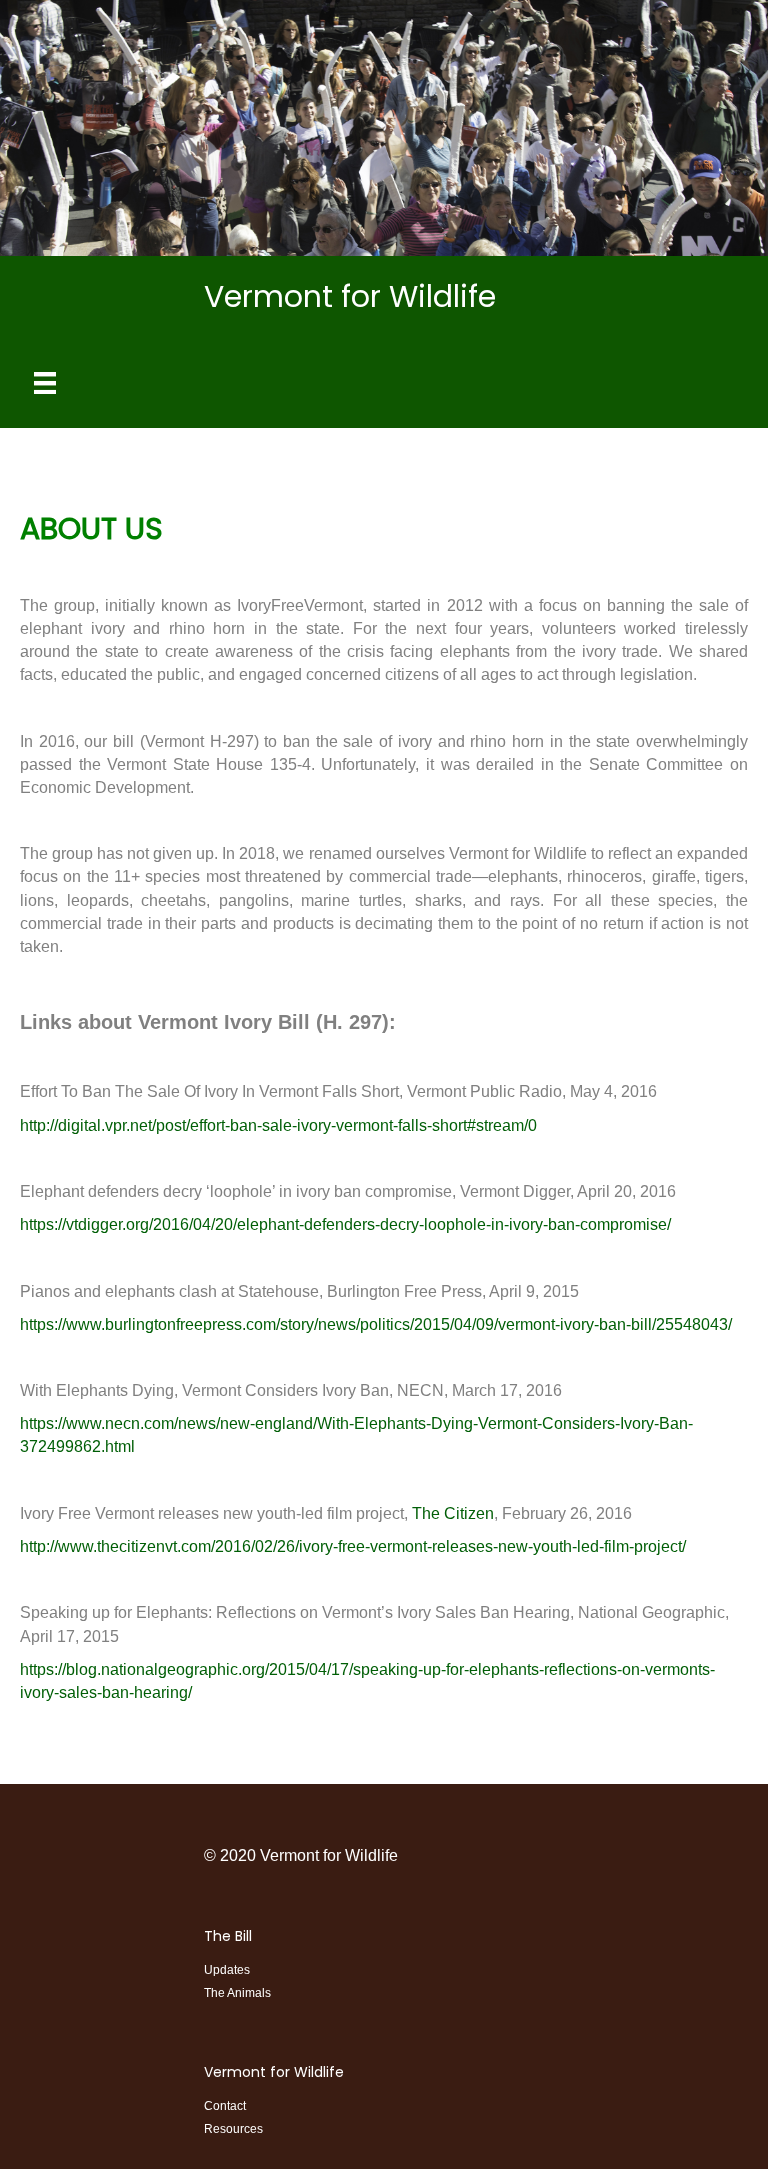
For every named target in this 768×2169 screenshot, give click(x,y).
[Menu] (45, 383)
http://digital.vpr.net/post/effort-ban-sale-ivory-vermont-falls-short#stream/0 (278, 1125)
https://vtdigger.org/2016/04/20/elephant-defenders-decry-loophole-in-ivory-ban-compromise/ (345, 1224)
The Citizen (453, 1513)
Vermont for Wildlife (274, 2072)
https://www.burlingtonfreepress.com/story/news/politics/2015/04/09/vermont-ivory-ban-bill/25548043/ (376, 1324)
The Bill (228, 1936)
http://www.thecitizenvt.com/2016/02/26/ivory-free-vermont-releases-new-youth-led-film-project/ (353, 1546)
